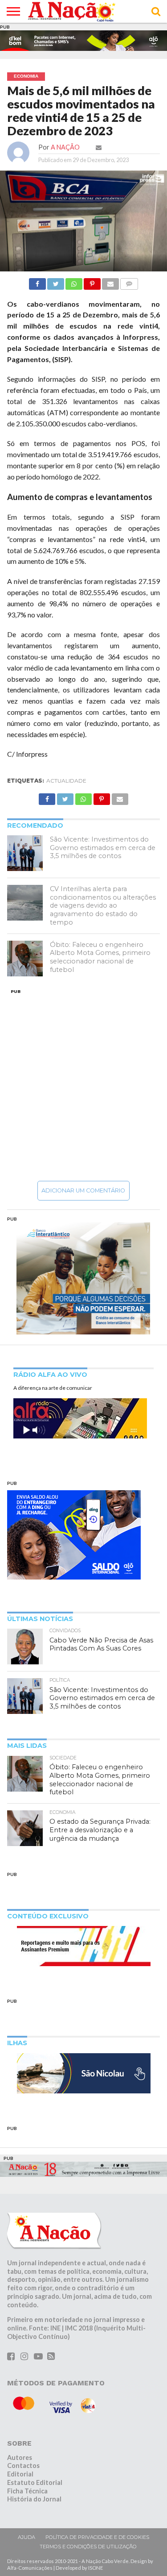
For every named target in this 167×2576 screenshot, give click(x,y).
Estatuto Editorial (35, 2482)
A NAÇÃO (65, 147)
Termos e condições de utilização (88, 2547)
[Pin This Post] (92, 281)
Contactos (23, 2466)
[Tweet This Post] (56, 281)
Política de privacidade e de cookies (97, 2537)
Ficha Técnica (27, 2491)
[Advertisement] (83, 1085)
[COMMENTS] (129, 281)
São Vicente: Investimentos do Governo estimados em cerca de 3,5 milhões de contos (103, 848)
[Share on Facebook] (37, 281)
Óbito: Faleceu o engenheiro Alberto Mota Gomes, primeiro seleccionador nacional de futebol (100, 957)
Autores (20, 2457)
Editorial (20, 2474)
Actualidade (66, 781)
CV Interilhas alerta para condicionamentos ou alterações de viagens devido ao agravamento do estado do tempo (103, 906)
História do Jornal (34, 2499)
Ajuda (26, 2537)
